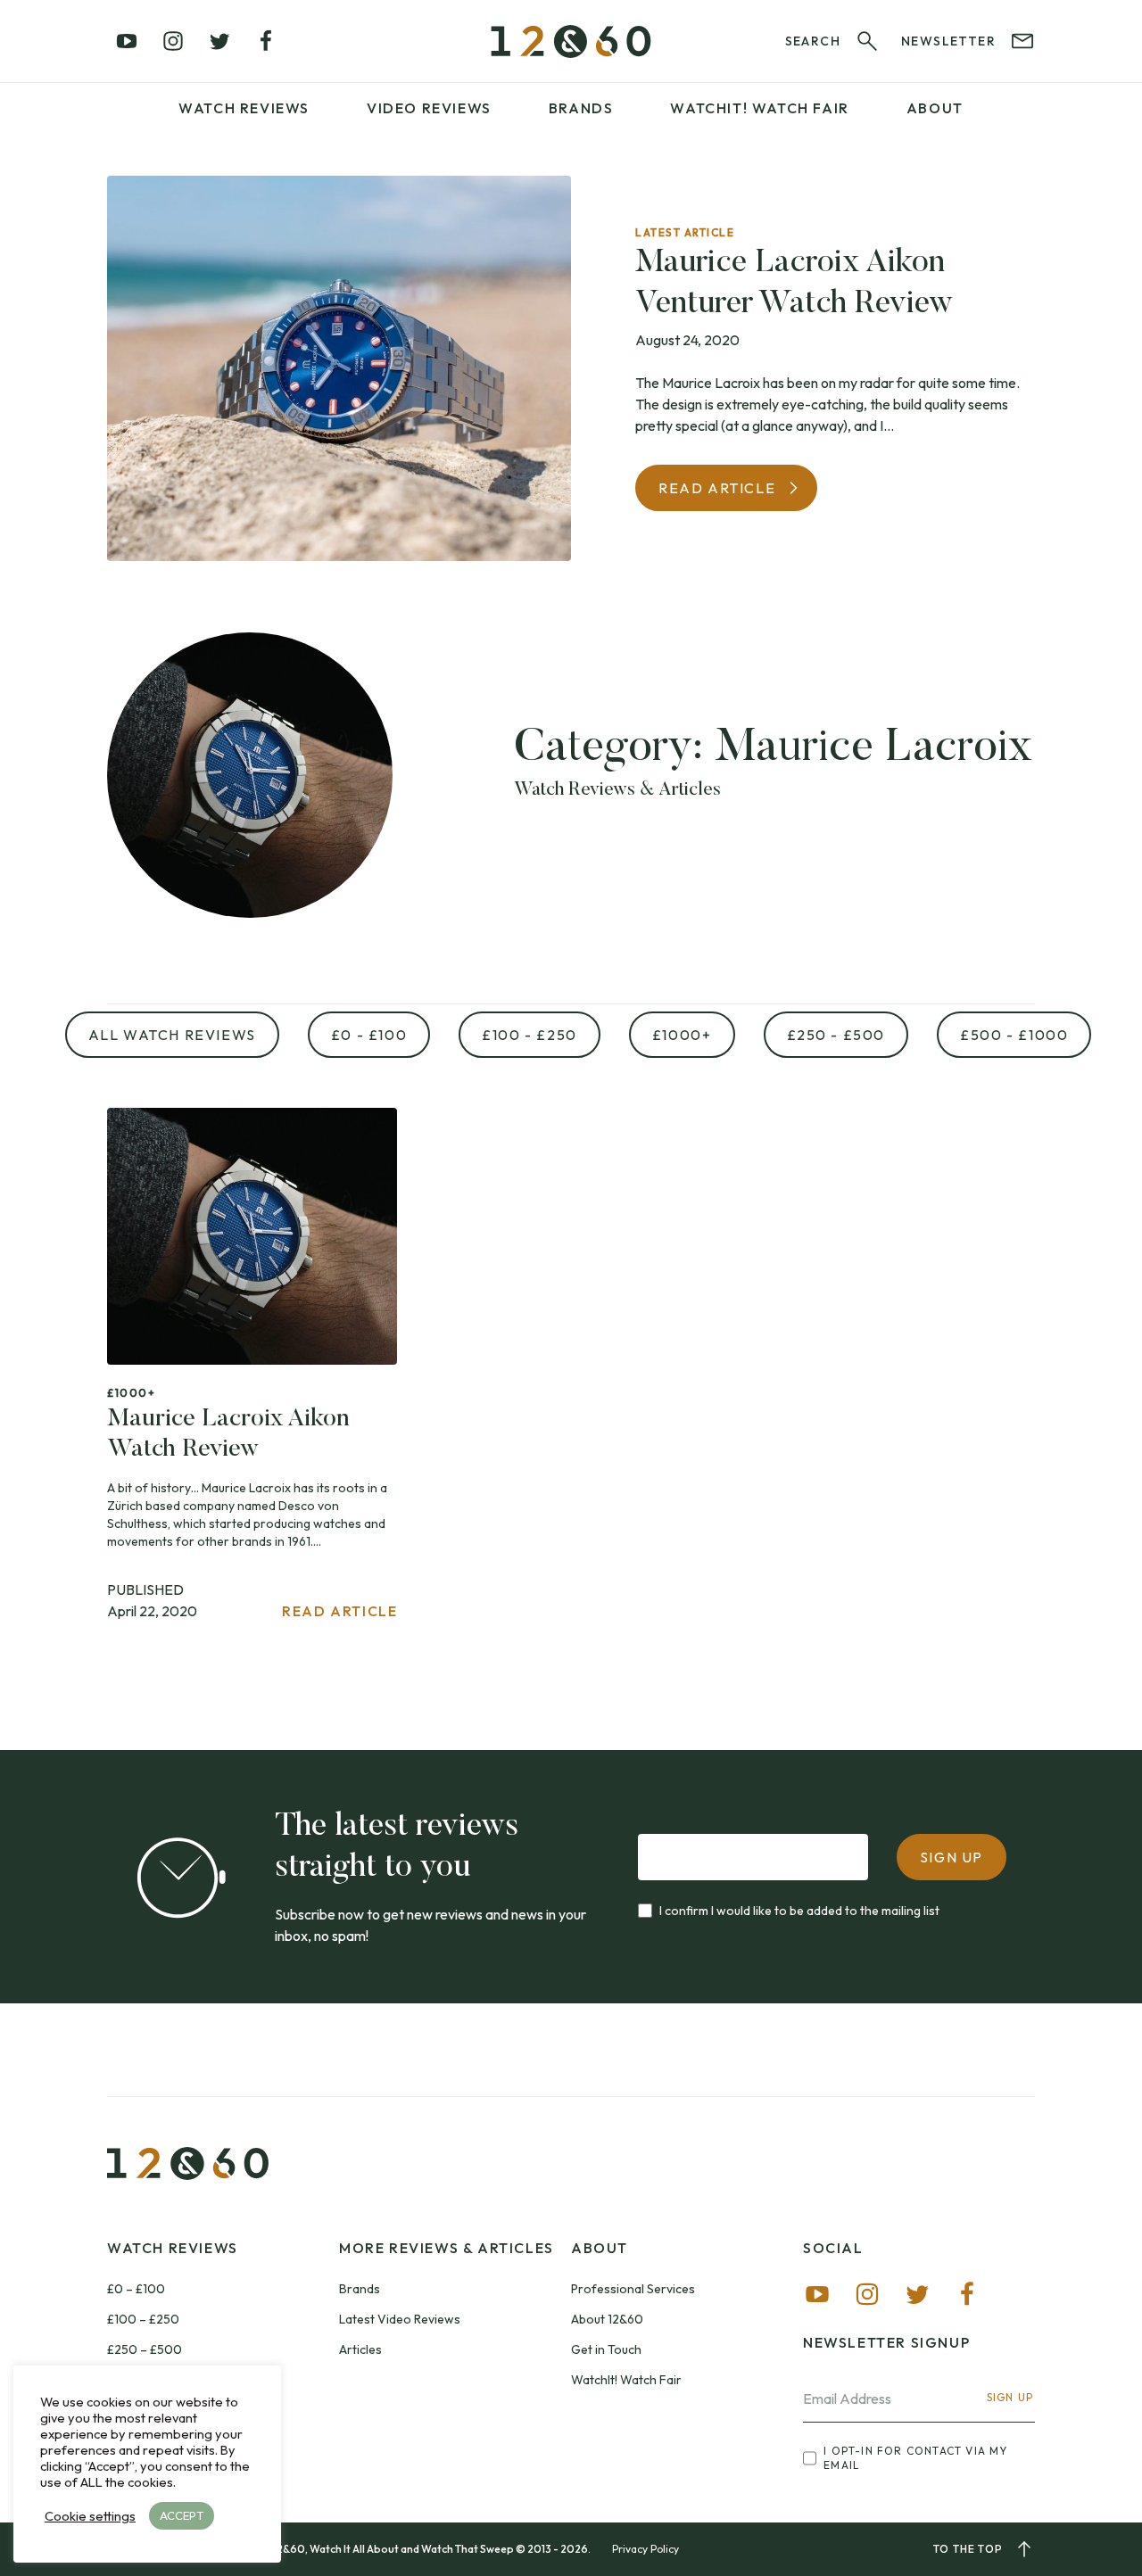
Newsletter (948, 41)
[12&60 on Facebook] (266, 41)
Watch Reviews (244, 108)
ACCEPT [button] (182, 2515)
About (935, 108)
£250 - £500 (836, 1035)
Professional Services (633, 2289)
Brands (581, 108)
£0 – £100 (136, 2289)
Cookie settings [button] (90, 2516)
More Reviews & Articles (447, 2248)
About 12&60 (607, 2319)
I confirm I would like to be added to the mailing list (799, 1911)
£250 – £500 (145, 2349)
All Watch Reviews (172, 1035)
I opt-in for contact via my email (915, 2458)
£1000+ (682, 1035)
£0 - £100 (369, 1035)
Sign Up (1010, 2397)
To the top (968, 2549)
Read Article (717, 488)
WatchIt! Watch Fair (626, 2380)
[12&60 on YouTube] (127, 41)
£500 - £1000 (1014, 1035)
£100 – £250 (143, 2319)
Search (813, 41)
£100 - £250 (530, 1035)
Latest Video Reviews (400, 2319)
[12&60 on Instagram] (173, 41)
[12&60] (571, 41)
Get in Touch (606, 2349)
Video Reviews (429, 108)
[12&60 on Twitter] (219, 41)
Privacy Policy (645, 2549)
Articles (360, 2349)
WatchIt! (759, 108)
